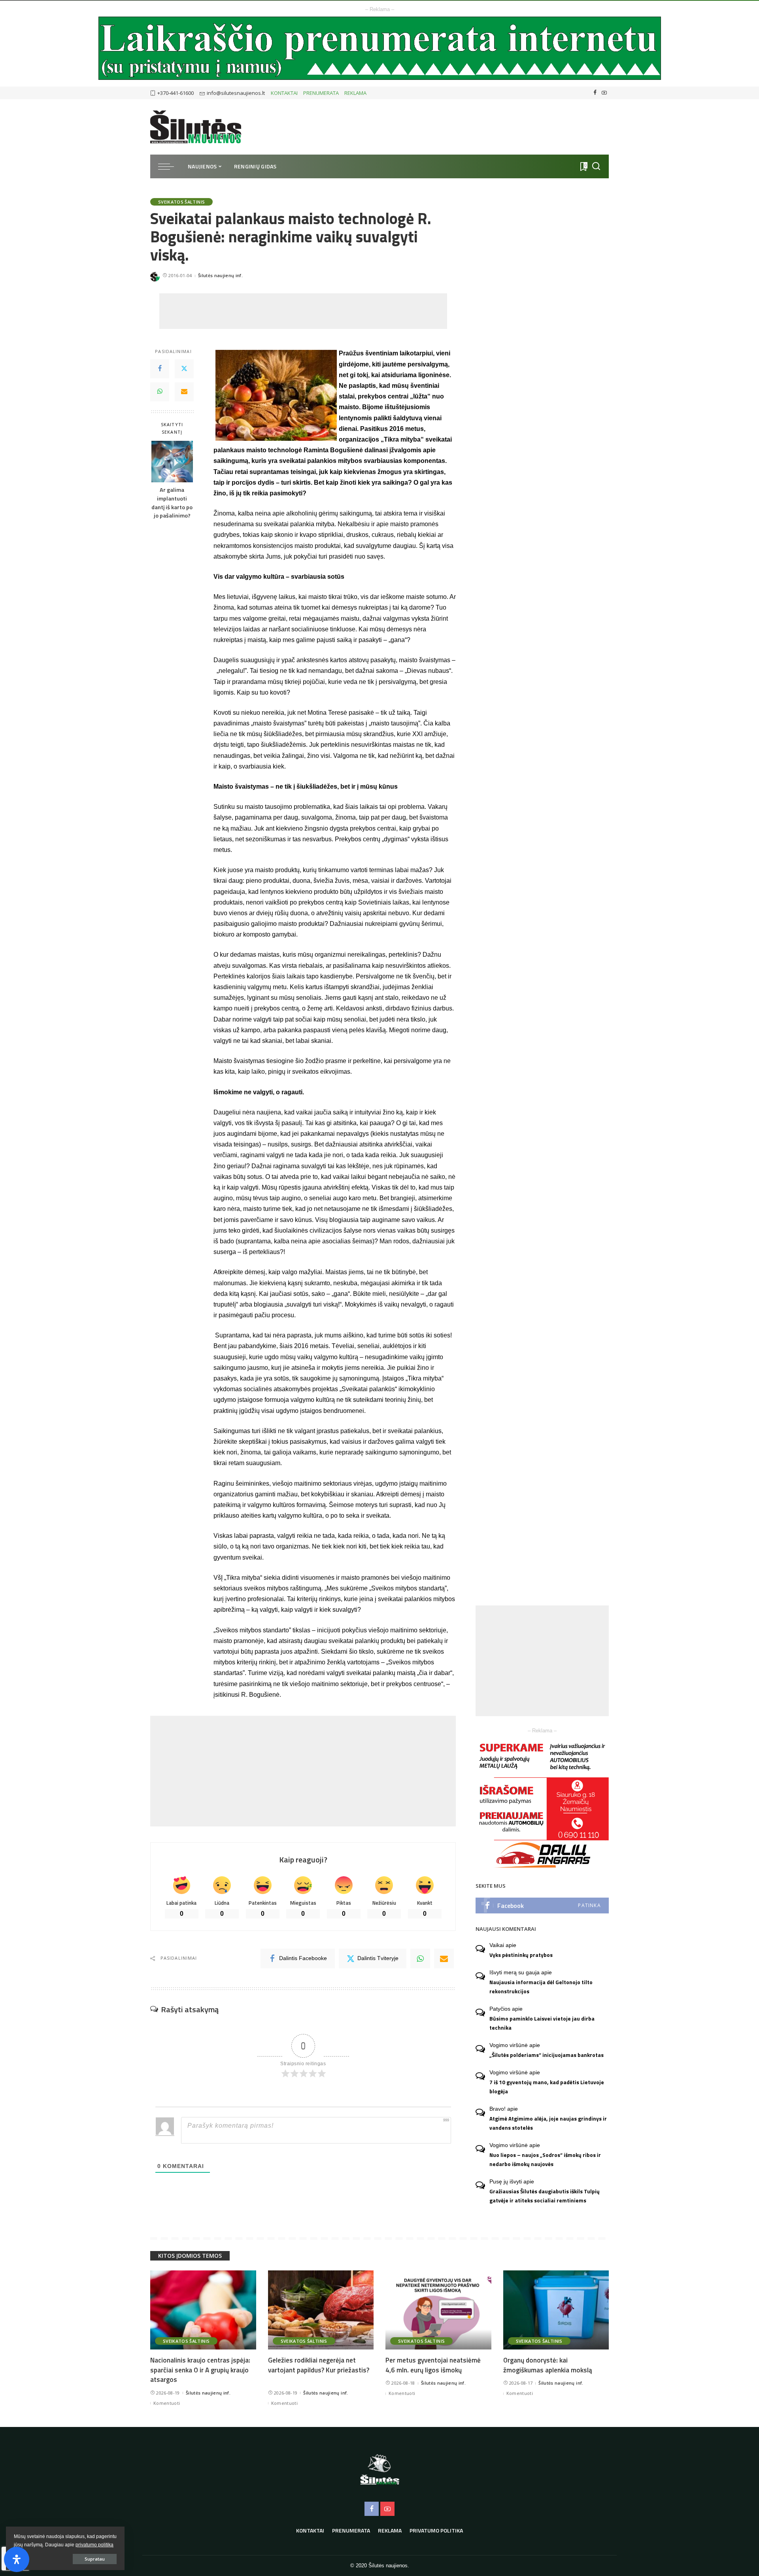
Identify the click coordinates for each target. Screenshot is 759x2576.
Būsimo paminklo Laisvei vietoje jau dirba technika (542, 2023)
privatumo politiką (94, 2545)
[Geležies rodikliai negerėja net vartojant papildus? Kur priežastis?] (321, 2310)
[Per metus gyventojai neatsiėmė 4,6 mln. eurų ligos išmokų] (438, 2310)
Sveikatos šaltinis (181, 202)
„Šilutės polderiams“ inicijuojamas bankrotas (547, 2055)
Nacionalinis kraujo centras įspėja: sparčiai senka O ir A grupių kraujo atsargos (200, 2370)
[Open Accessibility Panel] (17, 2559)
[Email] (184, 392)
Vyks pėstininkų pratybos (521, 1955)
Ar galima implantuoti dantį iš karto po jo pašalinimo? (172, 503)
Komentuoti (167, 2403)
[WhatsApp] (160, 392)
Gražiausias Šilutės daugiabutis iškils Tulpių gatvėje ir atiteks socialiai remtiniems (545, 2196)
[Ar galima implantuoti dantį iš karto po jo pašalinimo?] (172, 462)
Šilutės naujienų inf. (220, 275)
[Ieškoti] (596, 166)
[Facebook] (595, 93)
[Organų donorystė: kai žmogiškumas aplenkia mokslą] (556, 2310)
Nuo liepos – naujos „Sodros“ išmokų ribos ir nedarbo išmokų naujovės (545, 2160)
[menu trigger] (170, 166)
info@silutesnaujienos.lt (236, 93)
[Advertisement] (303, 311)
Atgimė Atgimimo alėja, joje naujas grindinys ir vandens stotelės (548, 2123)
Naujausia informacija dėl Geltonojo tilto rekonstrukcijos (541, 1987)
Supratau (95, 2559)
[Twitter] (184, 369)
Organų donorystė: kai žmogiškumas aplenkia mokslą (548, 2365)
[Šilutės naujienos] (196, 127)
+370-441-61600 (176, 93)
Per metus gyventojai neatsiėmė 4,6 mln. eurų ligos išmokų (433, 2365)
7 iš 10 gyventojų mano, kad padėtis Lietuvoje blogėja (547, 2087)
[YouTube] (604, 93)
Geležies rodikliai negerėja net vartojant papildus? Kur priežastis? (319, 2365)
